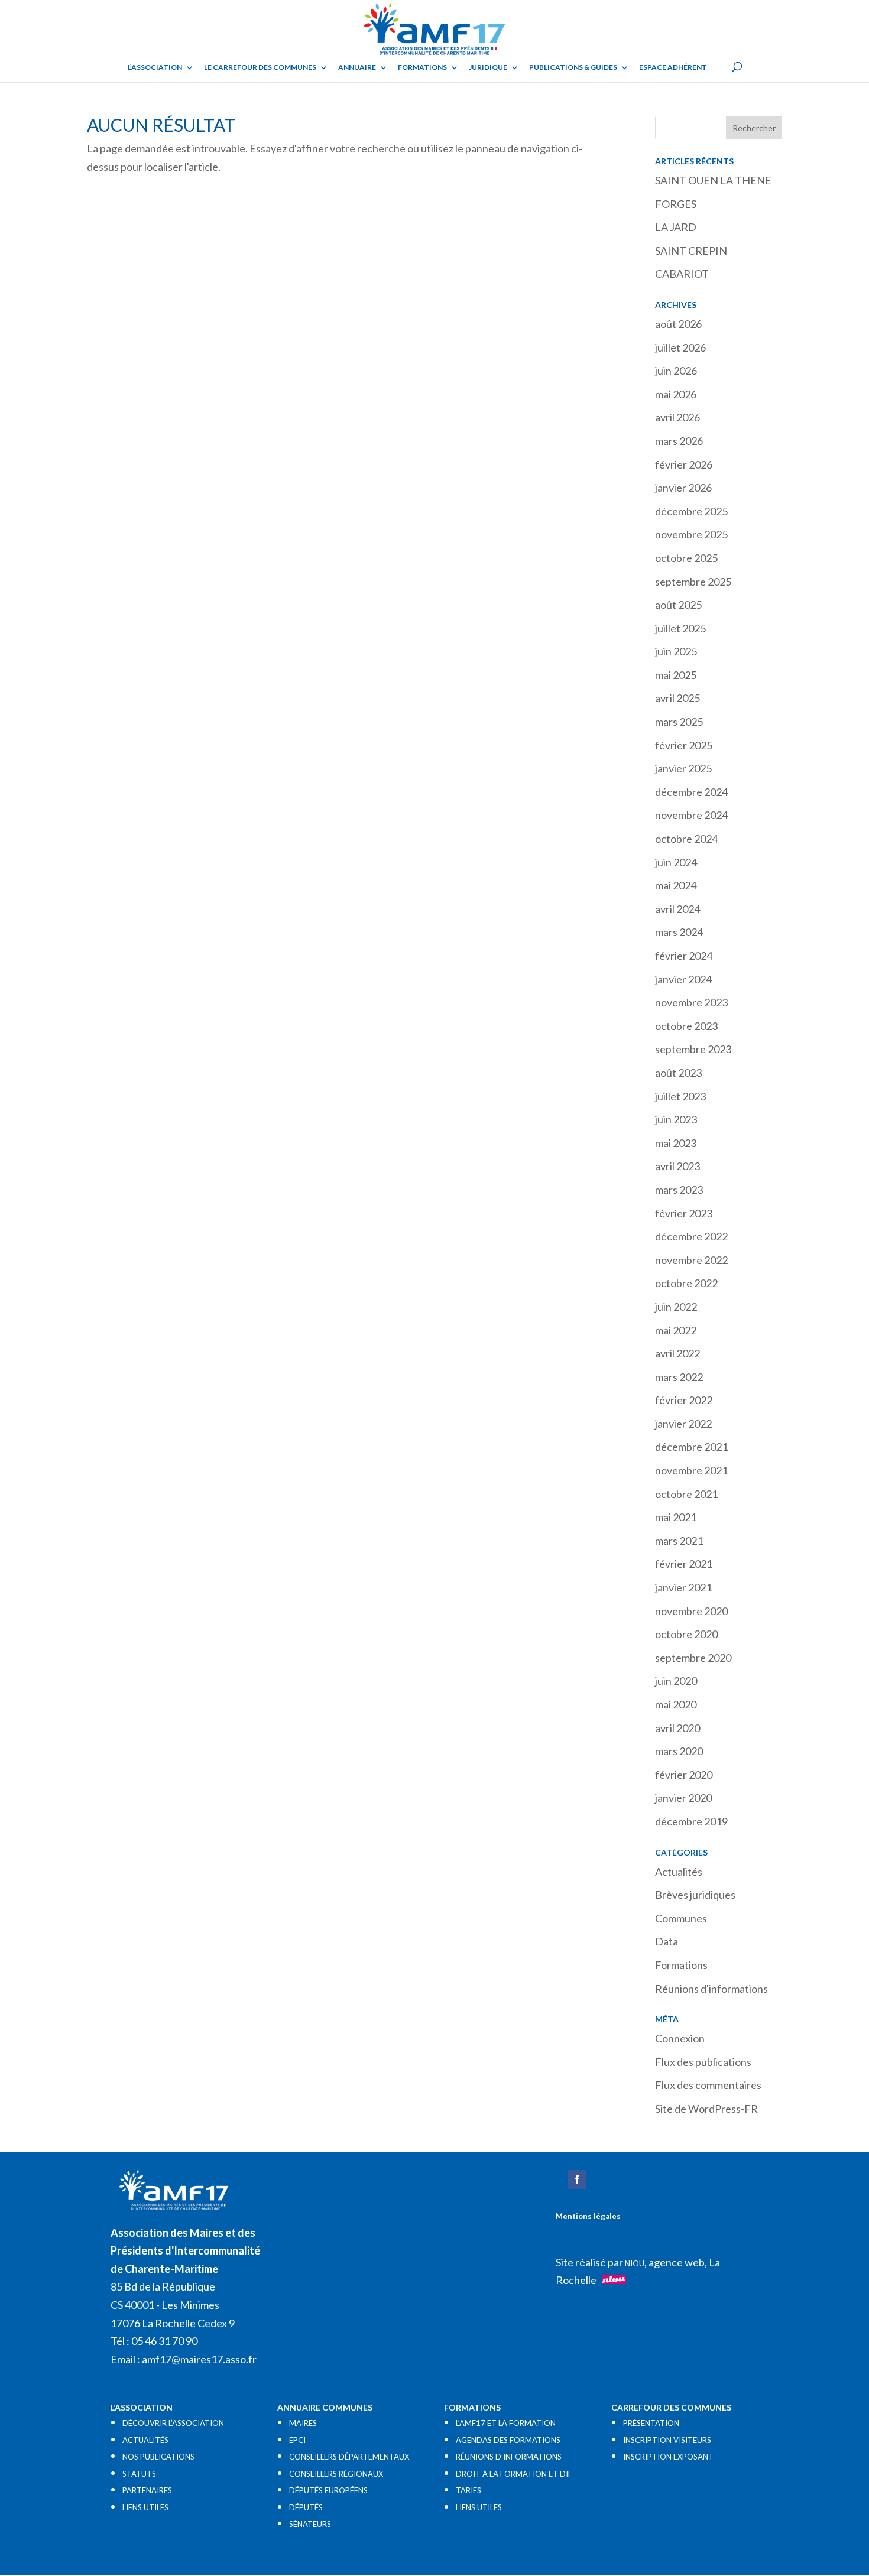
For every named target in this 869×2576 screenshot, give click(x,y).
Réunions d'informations (711, 1989)
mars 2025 (679, 722)
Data (667, 1941)
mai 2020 (676, 1704)
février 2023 (684, 1213)
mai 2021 (676, 1517)
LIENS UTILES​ (145, 2507)
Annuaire (357, 67)
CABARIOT (682, 274)
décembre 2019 (691, 1821)
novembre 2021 (691, 1470)
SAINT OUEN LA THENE (713, 180)
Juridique (488, 67)
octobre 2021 (686, 1494)
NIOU (635, 2263)
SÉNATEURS (310, 2524)
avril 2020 (677, 1728)
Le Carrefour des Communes (260, 67)
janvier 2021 (683, 1587)
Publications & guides (573, 67)
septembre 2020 (693, 1658)
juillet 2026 (680, 347)
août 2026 (678, 324)
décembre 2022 (691, 1236)
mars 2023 (679, 1190)
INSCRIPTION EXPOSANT (668, 2457)
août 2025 (678, 605)
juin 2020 (676, 1681)
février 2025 (684, 745)
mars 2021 (679, 1541)
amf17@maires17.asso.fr (199, 2359)
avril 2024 (677, 909)
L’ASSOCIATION (155, 67)
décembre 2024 (691, 792)
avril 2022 (677, 1353)
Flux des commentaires (708, 2085)
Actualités (679, 1872)
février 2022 (684, 1400)
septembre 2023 (693, 1049)
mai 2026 (676, 394)
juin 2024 (676, 862)
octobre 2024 (686, 839)
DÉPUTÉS (306, 2507)
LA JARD (676, 227)
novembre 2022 (691, 1260)
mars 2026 (679, 441)
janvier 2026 (683, 488)
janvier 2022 (683, 1424)
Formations (422, 67)
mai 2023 (676, 1143)
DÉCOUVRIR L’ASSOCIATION (173, 2423)
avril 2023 (677, 1166)
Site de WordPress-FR (706, 2109)
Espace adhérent (673, 67)
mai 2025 (676, 675)
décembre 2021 (691, 1447)
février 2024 (684, 956)
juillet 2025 (680, 628)
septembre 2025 (693, 582)
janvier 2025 (683, 768)
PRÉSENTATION (651, 2423)
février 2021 (684, 1564)
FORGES (676, 204)
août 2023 (678, 1073)
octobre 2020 (686, 1634)
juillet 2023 (680, 1096)
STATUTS (139, 2474)
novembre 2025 (691, 534)
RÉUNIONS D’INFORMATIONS (509, 2457)
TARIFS (468, 2490)
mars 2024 (679, 932)
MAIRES (303, 2423)
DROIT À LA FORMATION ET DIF (514, 2474)
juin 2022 (676, 1307)
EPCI (297, 2440)
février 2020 (684, 1775)
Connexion (680, 2038)
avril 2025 (677, 698)
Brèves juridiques (695, 1895)
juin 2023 (676, 1119)
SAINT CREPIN (691, 251)
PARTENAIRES (147, 2490)
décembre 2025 (691, 511)
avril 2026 (677, 417)
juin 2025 (676, 651)
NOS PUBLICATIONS (158, 2457)
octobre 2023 (686, 1026)
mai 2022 (676, 1330)
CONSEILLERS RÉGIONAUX (336, 2474)
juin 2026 (676, 371)
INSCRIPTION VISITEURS (667, 2440)
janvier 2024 (683, 979)
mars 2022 (679, 1377)
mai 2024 (676, 885)
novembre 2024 (691, 815)
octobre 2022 (686, 1283)
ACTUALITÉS (145, 2440)
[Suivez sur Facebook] (577, 2179)
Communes (681, 1918)
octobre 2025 (686, 558)
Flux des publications (703, 2062)
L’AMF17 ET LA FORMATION (506, 2423)
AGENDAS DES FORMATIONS (508, 2440)
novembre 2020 (691, 1611)
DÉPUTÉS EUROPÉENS (328, 2490)
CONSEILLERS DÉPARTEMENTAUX (349, 2457)
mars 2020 (679, 1751)
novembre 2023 (691, 1002)
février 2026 (684, 464)
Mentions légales (588, 2216)
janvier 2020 (683, 1798)
